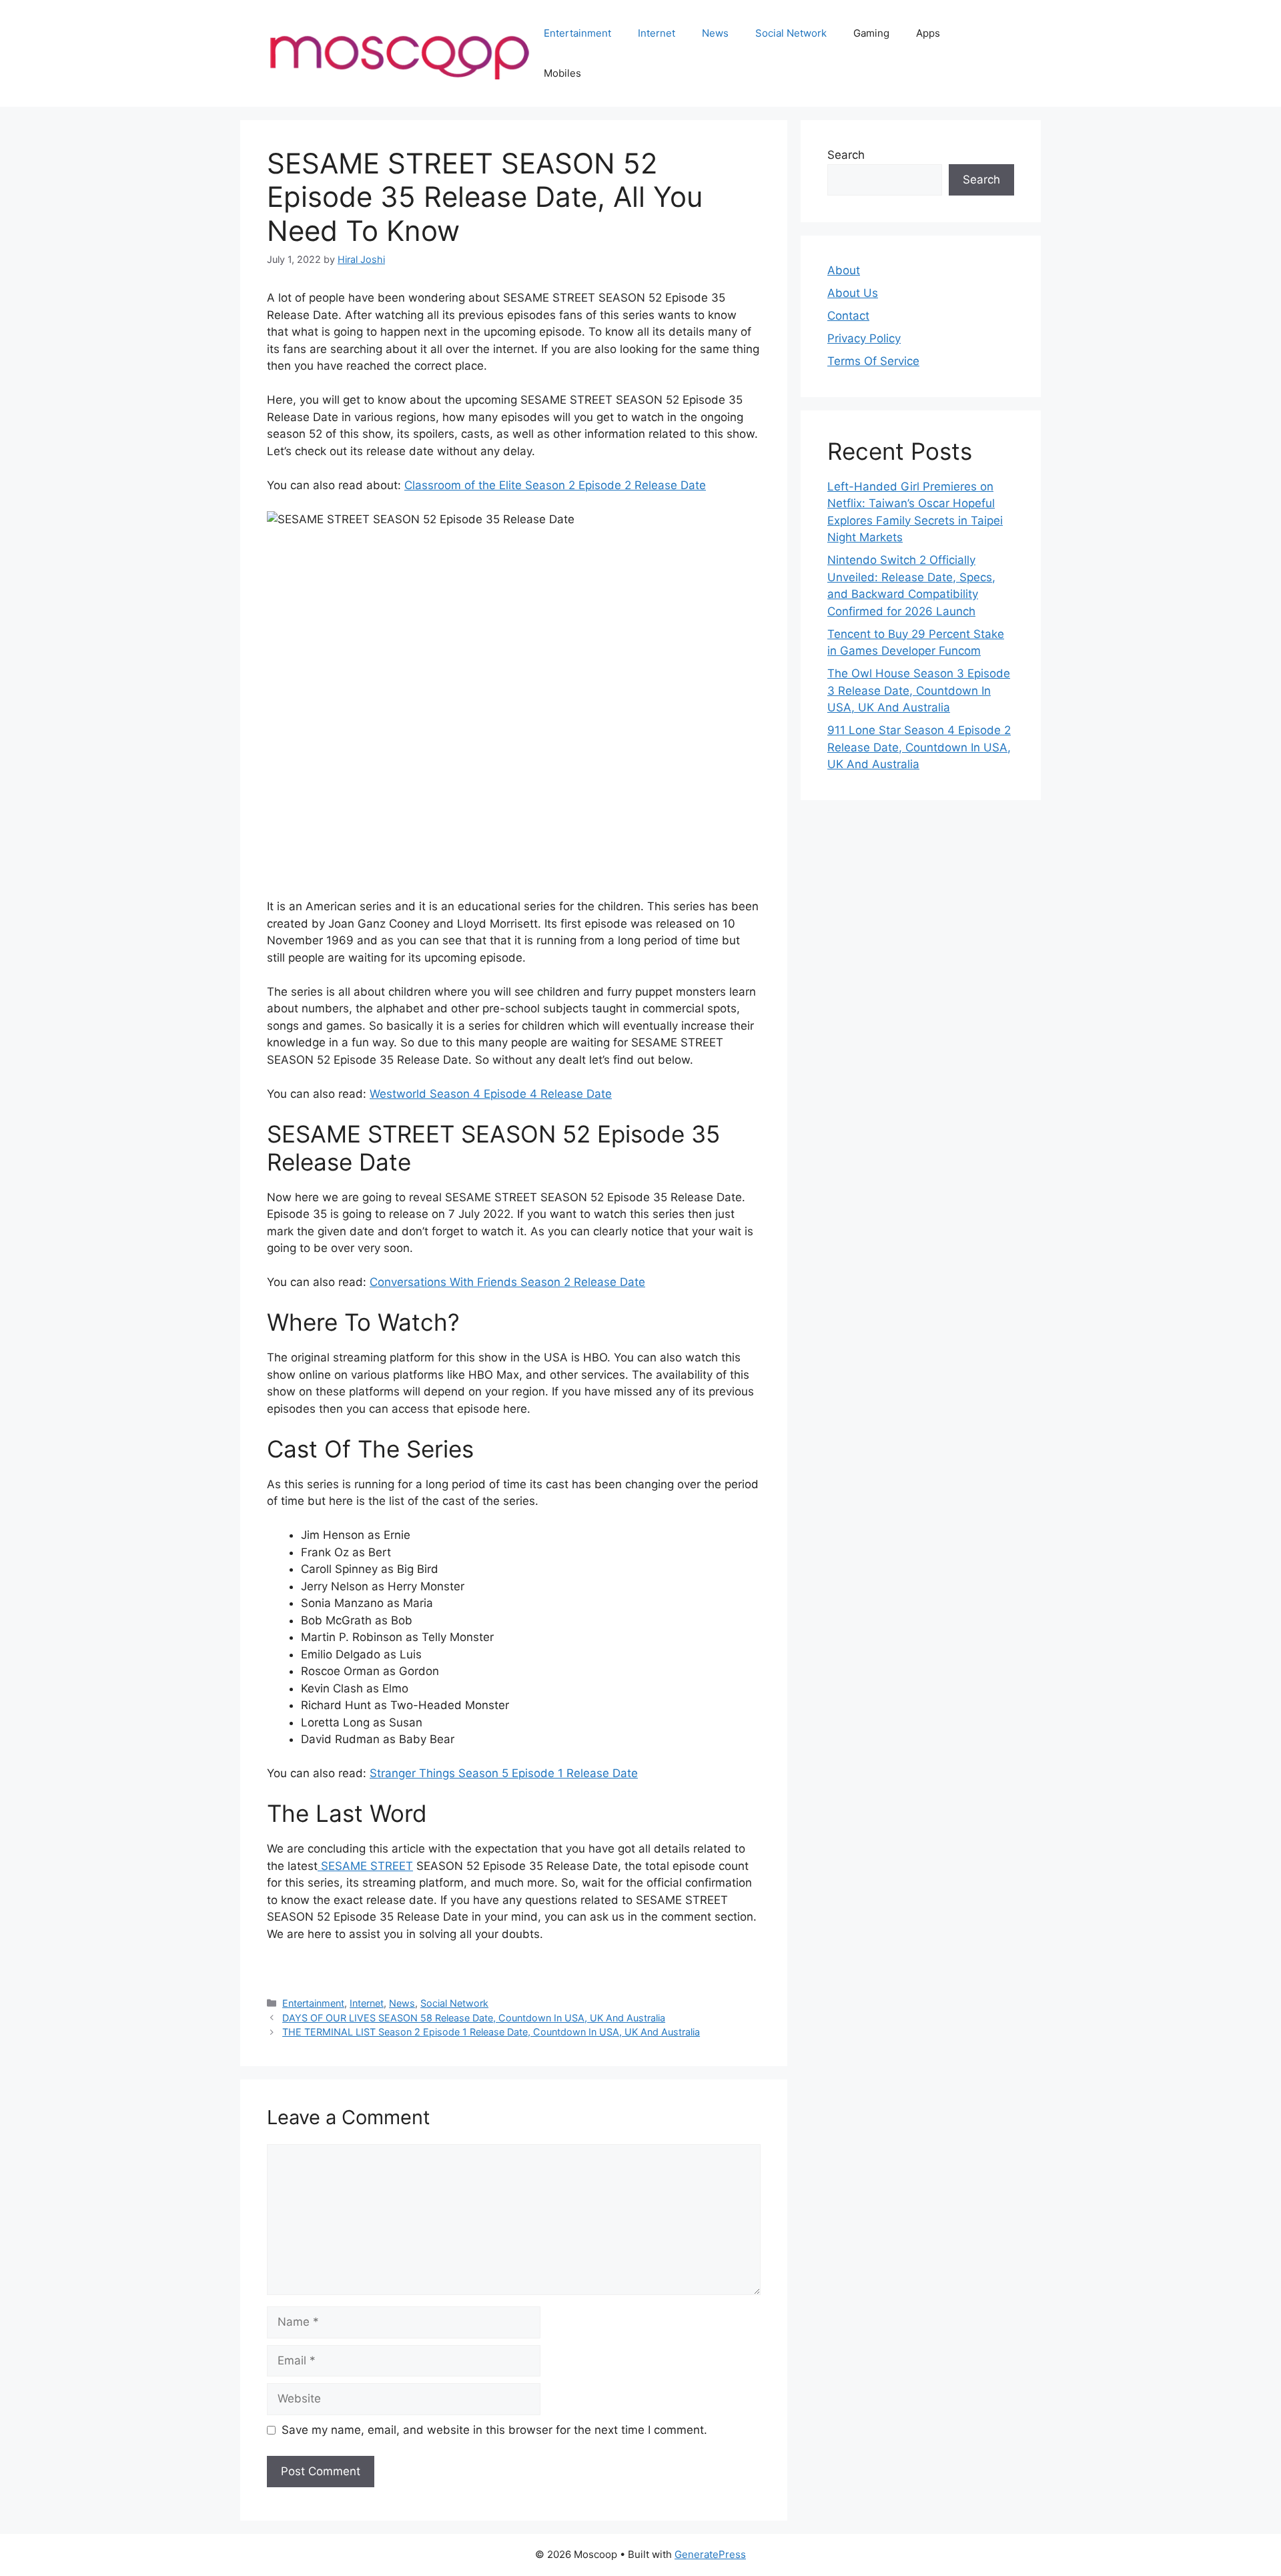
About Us (853, 293)
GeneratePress (710, 2554)
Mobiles (562, 73)
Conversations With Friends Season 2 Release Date (507, 1282)
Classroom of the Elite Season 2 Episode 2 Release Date (555, 485)
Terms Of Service (873, 361)
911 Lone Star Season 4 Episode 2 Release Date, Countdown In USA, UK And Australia (919, 747)
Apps (928, 33)
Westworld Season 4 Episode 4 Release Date (491, 1094)
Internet (657, 33)
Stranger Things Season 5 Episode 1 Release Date (504, 1773)
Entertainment (577, 33)
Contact (848, 316)
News (715, 33)
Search (846, 155)
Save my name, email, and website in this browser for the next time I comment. (494, 2430)
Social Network (791, 33)
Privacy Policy (864, 338)
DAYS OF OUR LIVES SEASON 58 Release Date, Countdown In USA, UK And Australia (474, 2018)
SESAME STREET (365, 1866)
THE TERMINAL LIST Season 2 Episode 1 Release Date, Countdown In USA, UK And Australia (491, 2032)
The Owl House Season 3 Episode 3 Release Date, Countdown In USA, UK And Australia (919, 690)
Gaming (871, 33)
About (844, 270)
